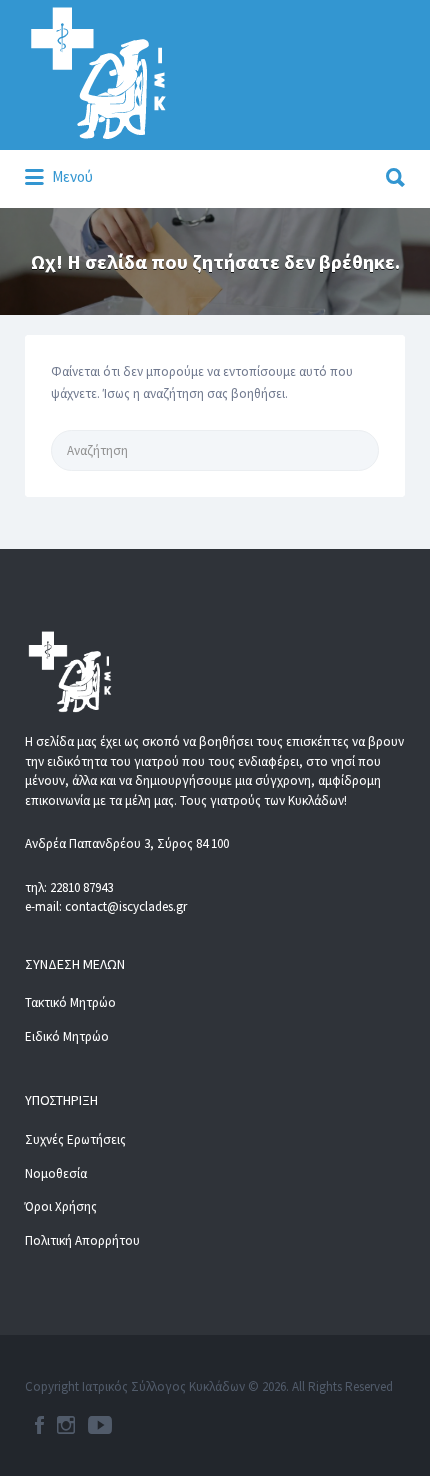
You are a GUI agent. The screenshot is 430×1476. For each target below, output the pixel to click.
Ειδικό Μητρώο (67, 1036)
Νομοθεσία (56, 1173)
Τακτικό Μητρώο (70, 1002)
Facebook (39, 1425)
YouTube (100, 1425)
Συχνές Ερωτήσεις (75, 1139)
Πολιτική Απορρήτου (82, 1240)
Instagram (66, 1425)
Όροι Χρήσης (61, 1206)
